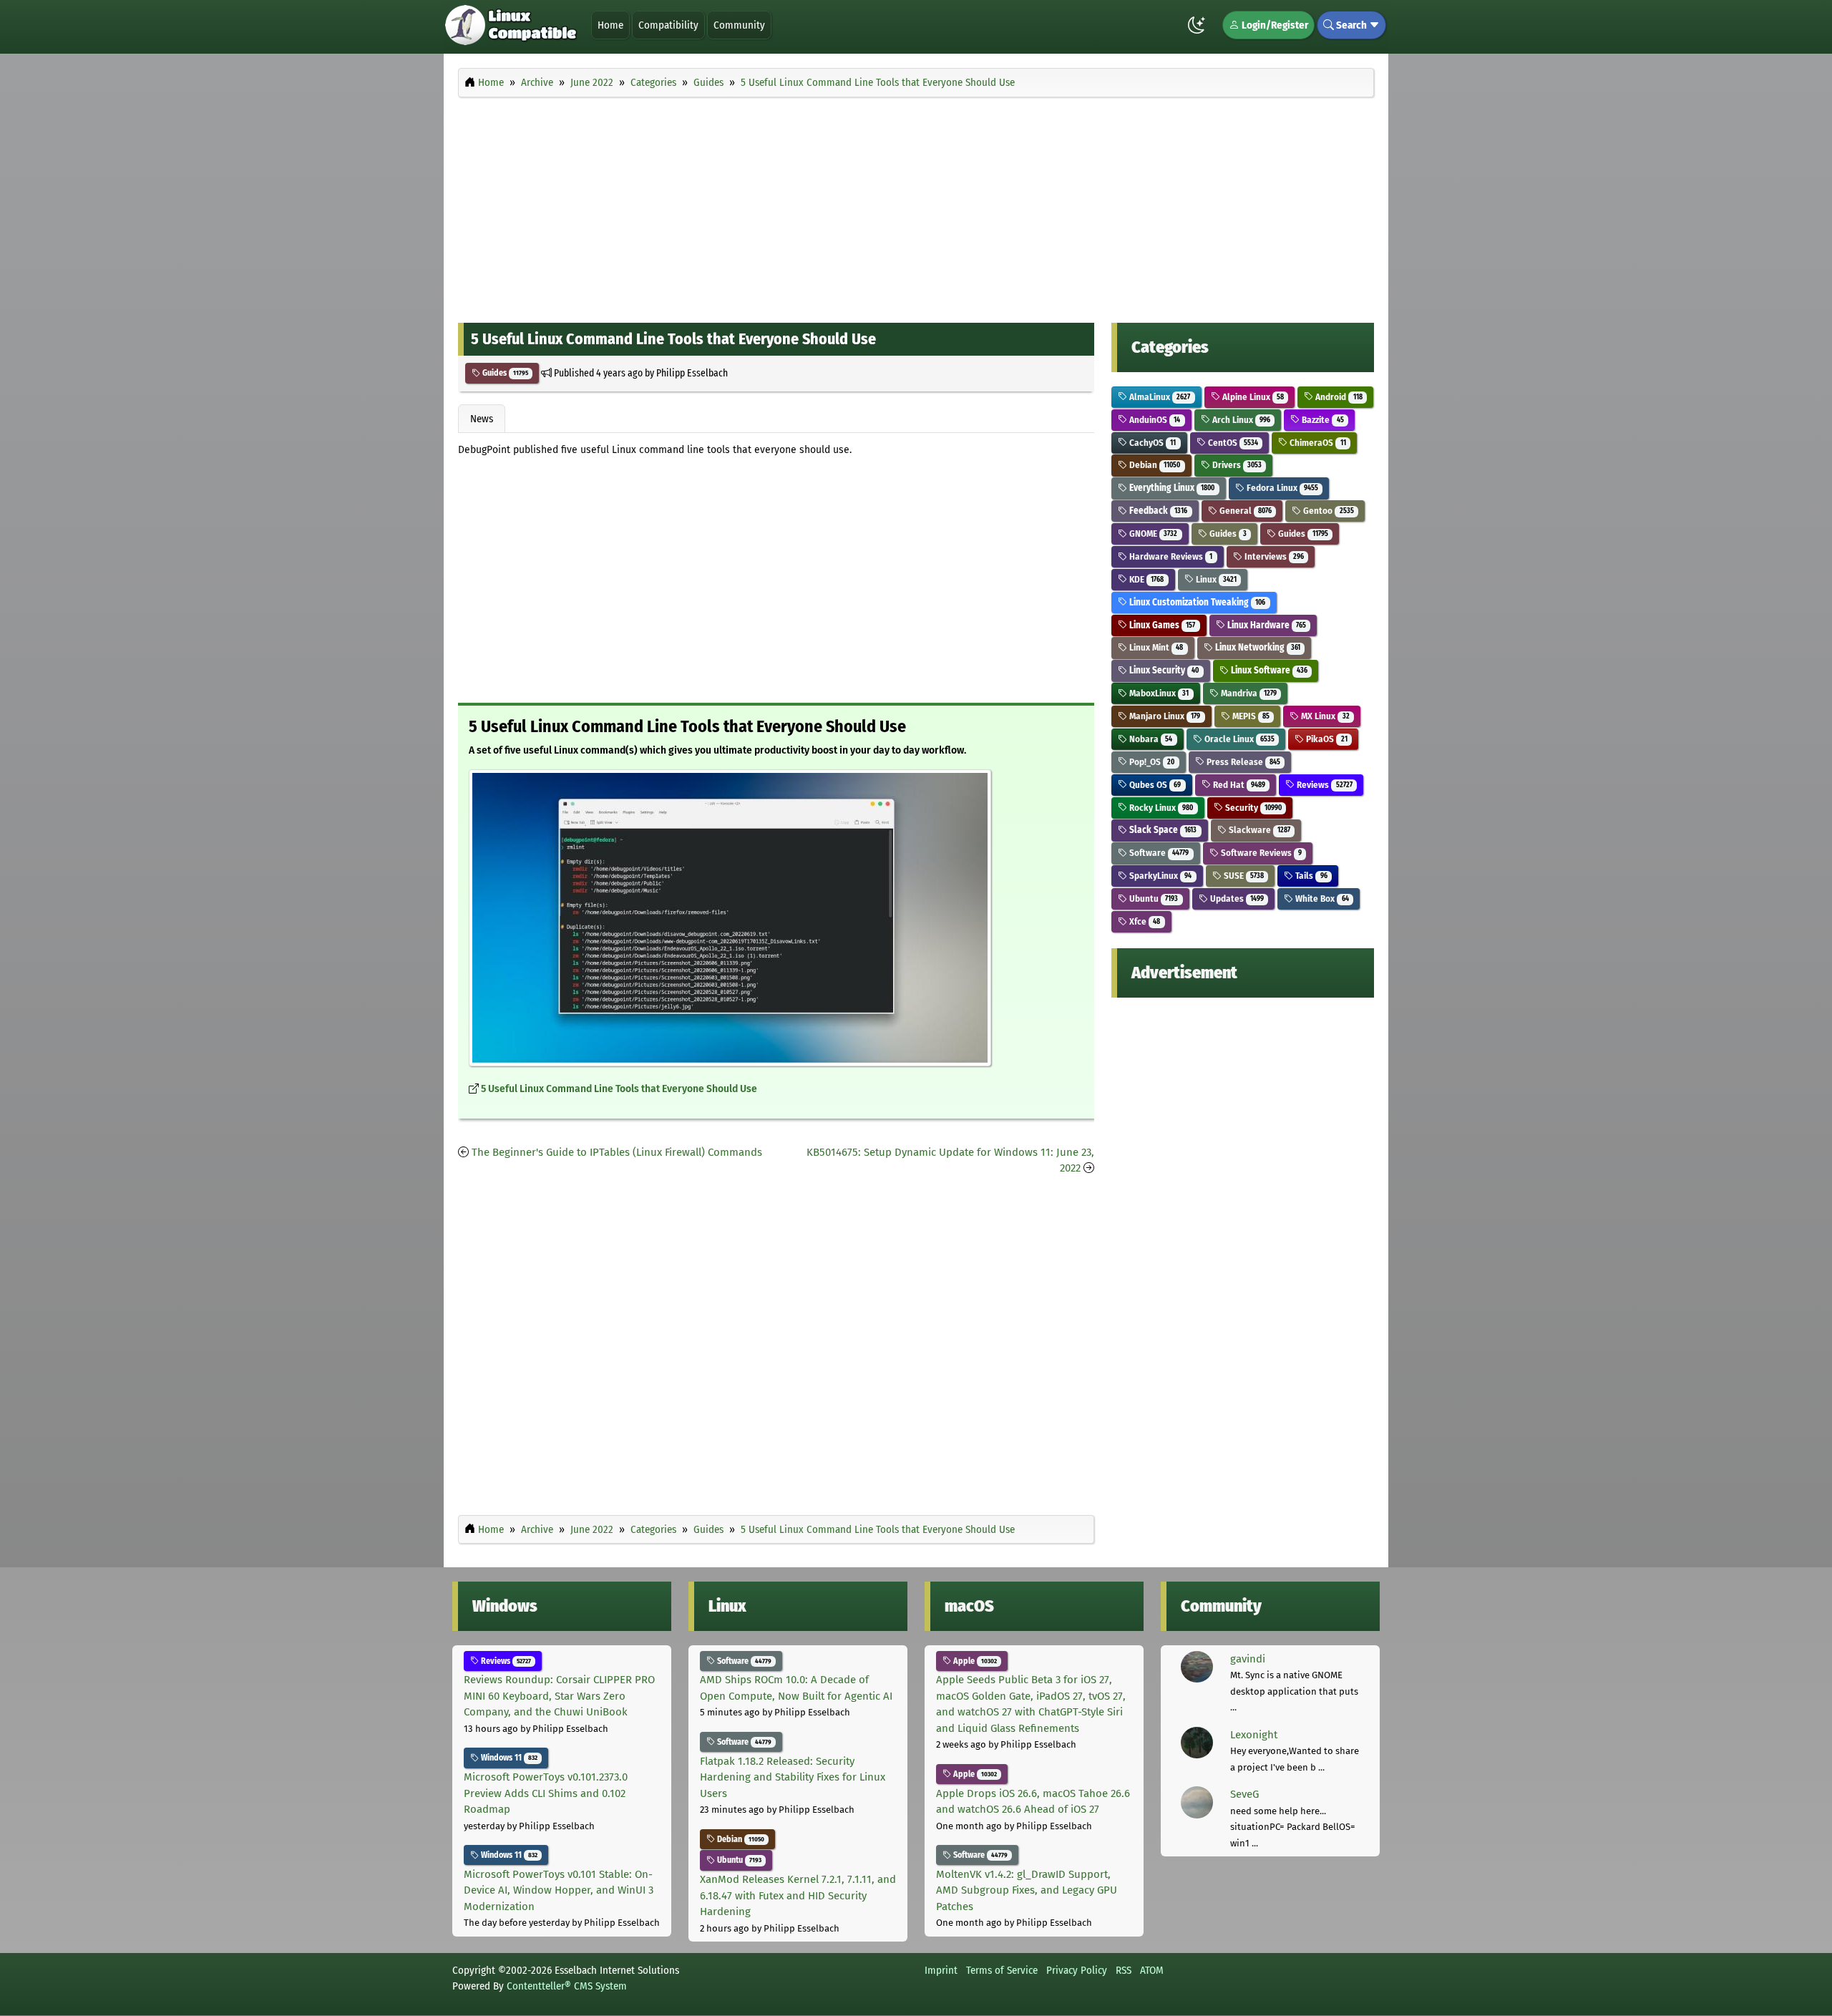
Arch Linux (1240, 420)
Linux (1215, 579)
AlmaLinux (1159, 397)
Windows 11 (508, 1758)
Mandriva (1248, 693)
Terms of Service (1002, 1970)
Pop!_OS (1151, 762)
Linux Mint (1155, 647)
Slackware (1258, 830)
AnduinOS (1154, 420)
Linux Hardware (1266, 625)
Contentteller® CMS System (567, 1986)
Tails (1310, 876)
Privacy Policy (1077, 1970)
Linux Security (1163, 670)
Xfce (1144, 921)
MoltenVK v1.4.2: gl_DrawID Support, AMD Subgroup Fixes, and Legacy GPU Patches (1027, 1890)
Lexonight (1254, 1735)
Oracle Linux (1238, 739)
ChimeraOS (1316, 443)
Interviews (1273, 556)
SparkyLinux (1159, 876)
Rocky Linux (1160, 808)
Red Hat (1238, 785)
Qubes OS (1154, 785)
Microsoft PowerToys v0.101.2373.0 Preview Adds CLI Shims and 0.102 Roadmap (546, 1793)
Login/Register (1274, 25)
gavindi (1248, 1659)
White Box (1321, 899)
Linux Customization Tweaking (1196, 602)
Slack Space (1162, 830)
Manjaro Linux (1164, 716)
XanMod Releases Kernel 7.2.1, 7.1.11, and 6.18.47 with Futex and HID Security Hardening (798, 1895)
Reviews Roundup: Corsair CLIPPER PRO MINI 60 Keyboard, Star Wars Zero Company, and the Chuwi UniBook (559, 1696)
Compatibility (668, 25)
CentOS (1232, 443)
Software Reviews (1260, 853)
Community (739, 25)
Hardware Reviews (1170, 556)
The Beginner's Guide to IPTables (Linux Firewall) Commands (617, 1152)
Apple (974, 1661)
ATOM (1152, 1970)
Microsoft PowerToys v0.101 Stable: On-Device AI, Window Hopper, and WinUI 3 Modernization (559, 1890)
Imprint (941, 1970)
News (482, 419)
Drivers (1236, 465)
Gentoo (1327, 511)
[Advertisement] (916, 206)
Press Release (1242, 762)
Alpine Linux (1252, 397)
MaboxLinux (1158, 693)
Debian (1154, 465)
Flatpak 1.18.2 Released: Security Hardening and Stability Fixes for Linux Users (793, 1777)
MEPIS (1250, 716)
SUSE (1243, 876)
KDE (1145, 579)
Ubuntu (1153, 899)
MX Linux (1324, 716)
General (1244, 511)
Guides (504, 373)
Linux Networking (1257, 647)
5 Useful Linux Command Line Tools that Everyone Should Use (619, 1089)
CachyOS (1151, 443)
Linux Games (1161, 625)
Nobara (1150, 739)
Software (1158, 853)
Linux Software (1268, 670)
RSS (1124, 1970)
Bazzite (1321, 420)
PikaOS (1325, 739)
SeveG (1244, 1794)
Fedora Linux (1281, 488)
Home (610, 25)
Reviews (1323, 785)
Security (1252, 808)
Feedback (1157, 511)
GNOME (1152, 534)
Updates (1236, 899)
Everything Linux (1171, 488)
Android (1338, 397)
